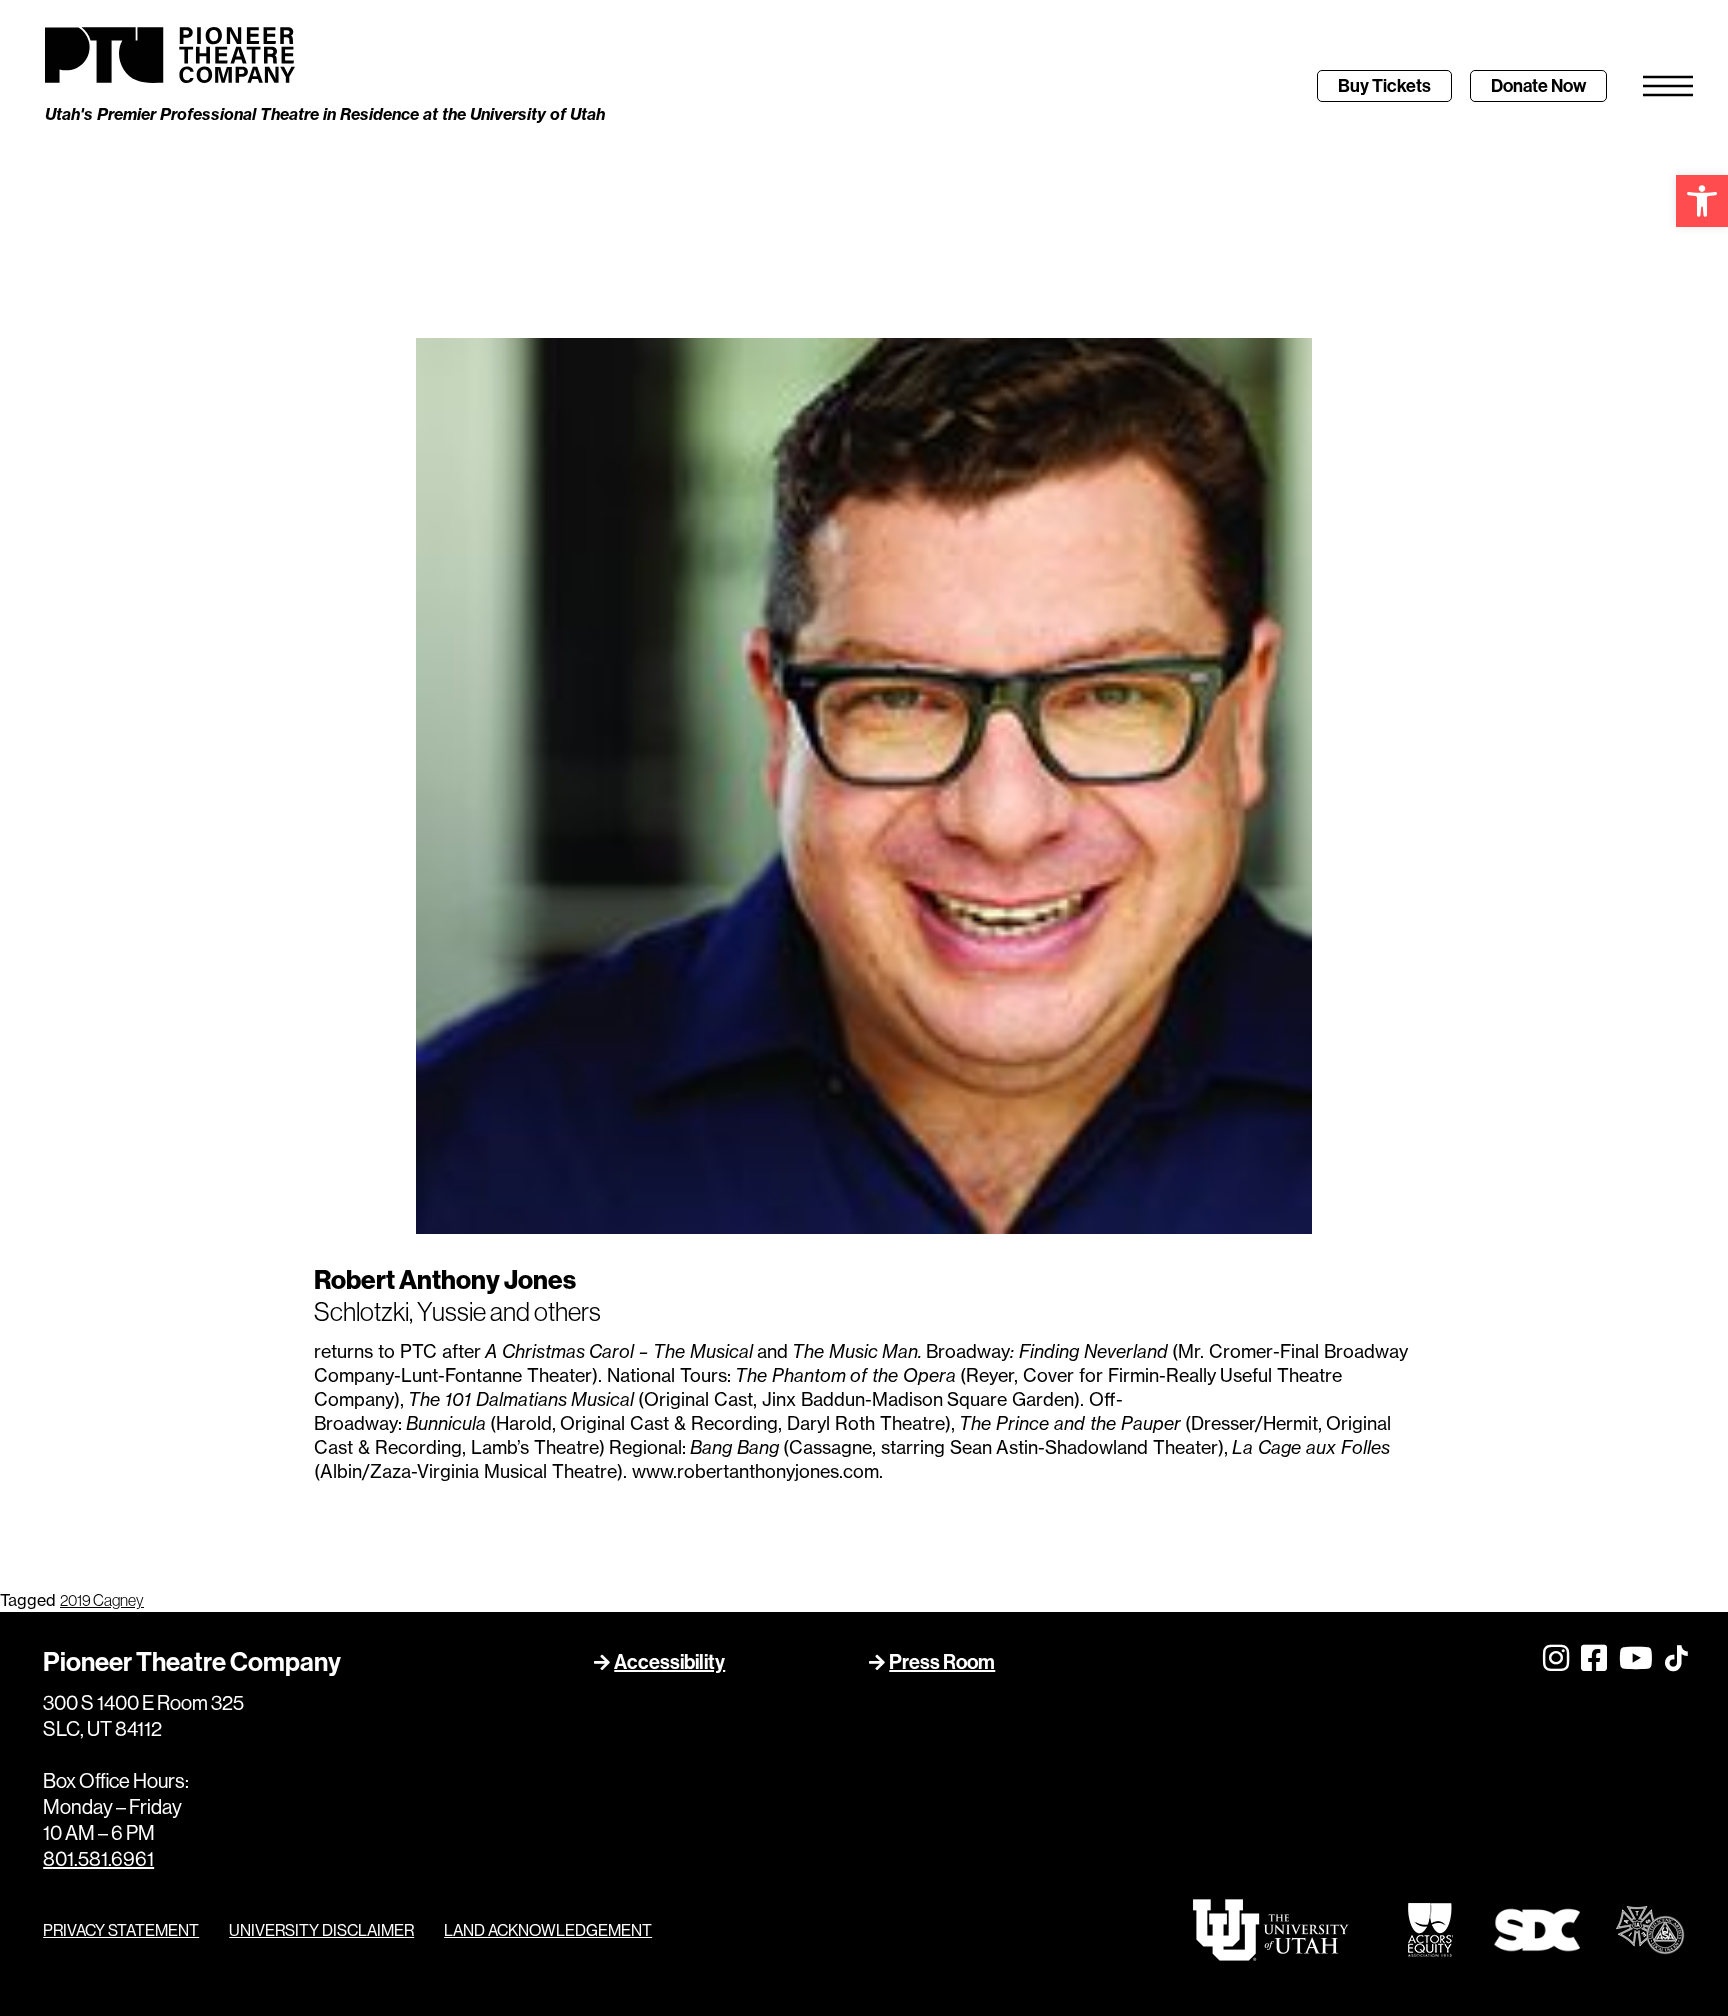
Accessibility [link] (669, 1661)
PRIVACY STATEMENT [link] (121, 1930)
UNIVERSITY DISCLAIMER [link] (321, 1930)
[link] (1702, 201)
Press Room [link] (942, 1661)
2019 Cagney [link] (102, 1600)
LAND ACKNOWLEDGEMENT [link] (548, 1930)
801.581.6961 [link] (98, 1858)
